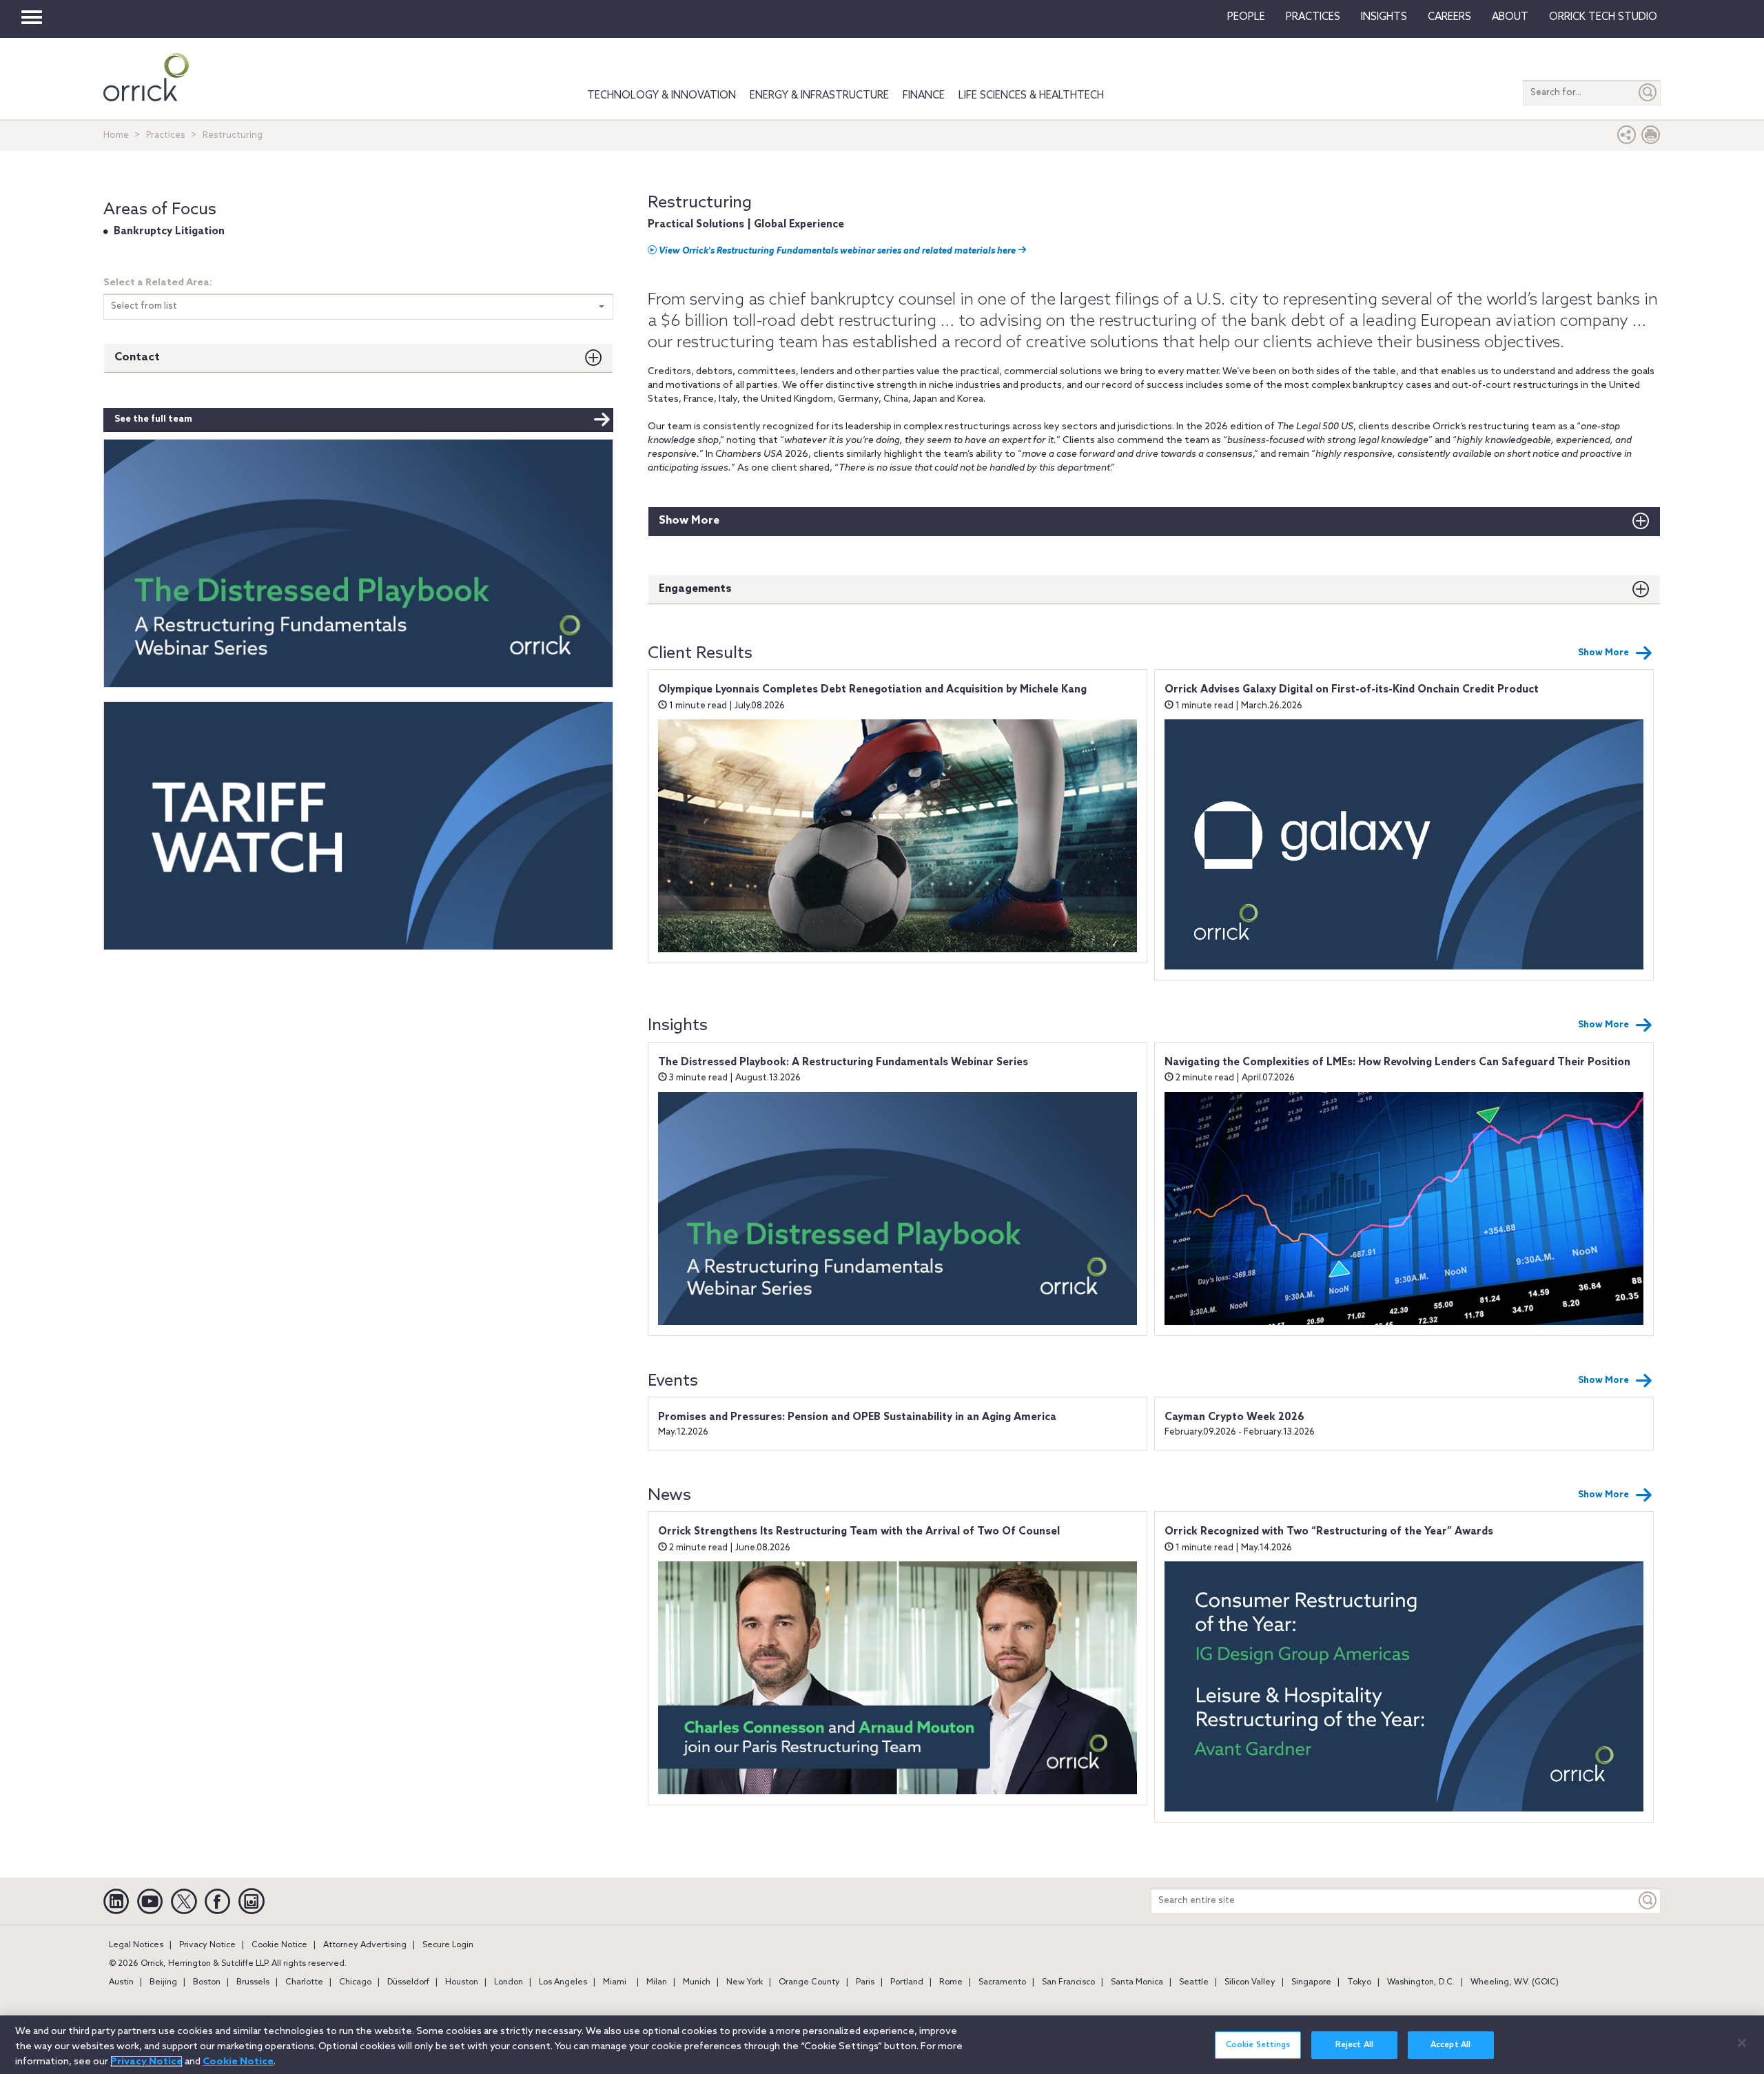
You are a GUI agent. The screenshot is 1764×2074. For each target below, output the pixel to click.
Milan (657, 1982)
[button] (1627, 138)
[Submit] (1648, 93)
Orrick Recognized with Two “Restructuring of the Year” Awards (1329, 1532)
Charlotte (304, 1982)
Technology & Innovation (661, 96)
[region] (882, 2045)
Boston (207, 1982)
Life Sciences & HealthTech (1031, 96)
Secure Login (448, 1945)
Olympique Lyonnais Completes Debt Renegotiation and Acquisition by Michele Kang (872, 690)
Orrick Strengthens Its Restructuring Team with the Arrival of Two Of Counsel (859, 1532)
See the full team (153, 419)
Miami (615, 1982)
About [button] (1510, 17)
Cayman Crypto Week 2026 (1234, 1417)
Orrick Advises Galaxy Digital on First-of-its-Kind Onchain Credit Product (1352, 690)
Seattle (1194, 1982)
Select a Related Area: (158, 283)
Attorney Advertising (365, 1945)
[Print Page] (1651, 138)
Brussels (253, 1982)
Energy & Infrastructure (819, 96)
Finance (924, 96)
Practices (1313, 17)
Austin (121, 1982)
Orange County (809, 1982)
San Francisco (1068, 1982)
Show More (689, 521)
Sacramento (1002, 1982)
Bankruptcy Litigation (169, 232)
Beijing (163, 1982)
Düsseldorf (408, 1982)
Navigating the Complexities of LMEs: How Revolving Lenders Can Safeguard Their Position (1397, 1062)
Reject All (1354, 2045)
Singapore (1311, 1982)
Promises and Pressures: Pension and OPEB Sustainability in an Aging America (857, 1417)
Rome (951, 1982)
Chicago (355, 1982)
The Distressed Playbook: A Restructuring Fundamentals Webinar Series (843, 1062)
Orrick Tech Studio (1603, 17)
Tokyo (1359, 1982)
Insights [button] (1384, 17)
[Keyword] (1648, 1901)
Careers (1449, 17)
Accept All (1450, 2045)
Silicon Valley (1250, 1982)
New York (745, 1982)
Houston (462, 1982)
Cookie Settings (1258, 2045)
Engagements (695, 589)
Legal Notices (136, 1945)
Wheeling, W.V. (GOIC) (1515, 1982)
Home (116, 135)
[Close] (1742, 2043)
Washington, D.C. (1421, 1982)
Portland (907, 1982)
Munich (697, 1982)
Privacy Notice (207, 1945)
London (509, 1982)
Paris (865, 1982)
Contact (137, 357)
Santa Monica (1137, 1982)
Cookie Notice (279, 1945)
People (1246, 17)
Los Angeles (563, 1982)
